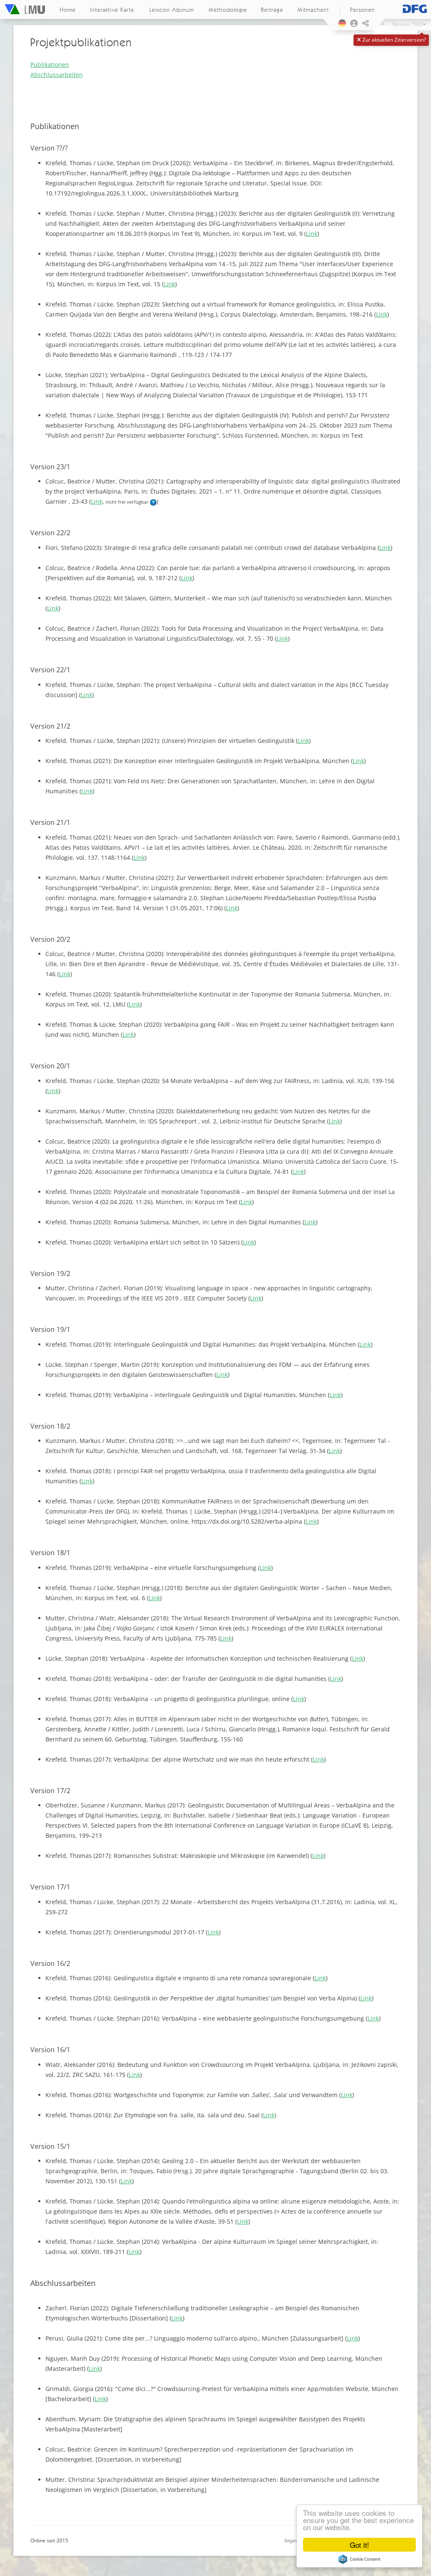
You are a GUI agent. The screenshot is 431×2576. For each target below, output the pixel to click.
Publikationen (50, 65)
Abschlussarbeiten (57, 75)
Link (312, 234)
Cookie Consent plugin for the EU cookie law (359, 2559)
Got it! (359, 2545)
